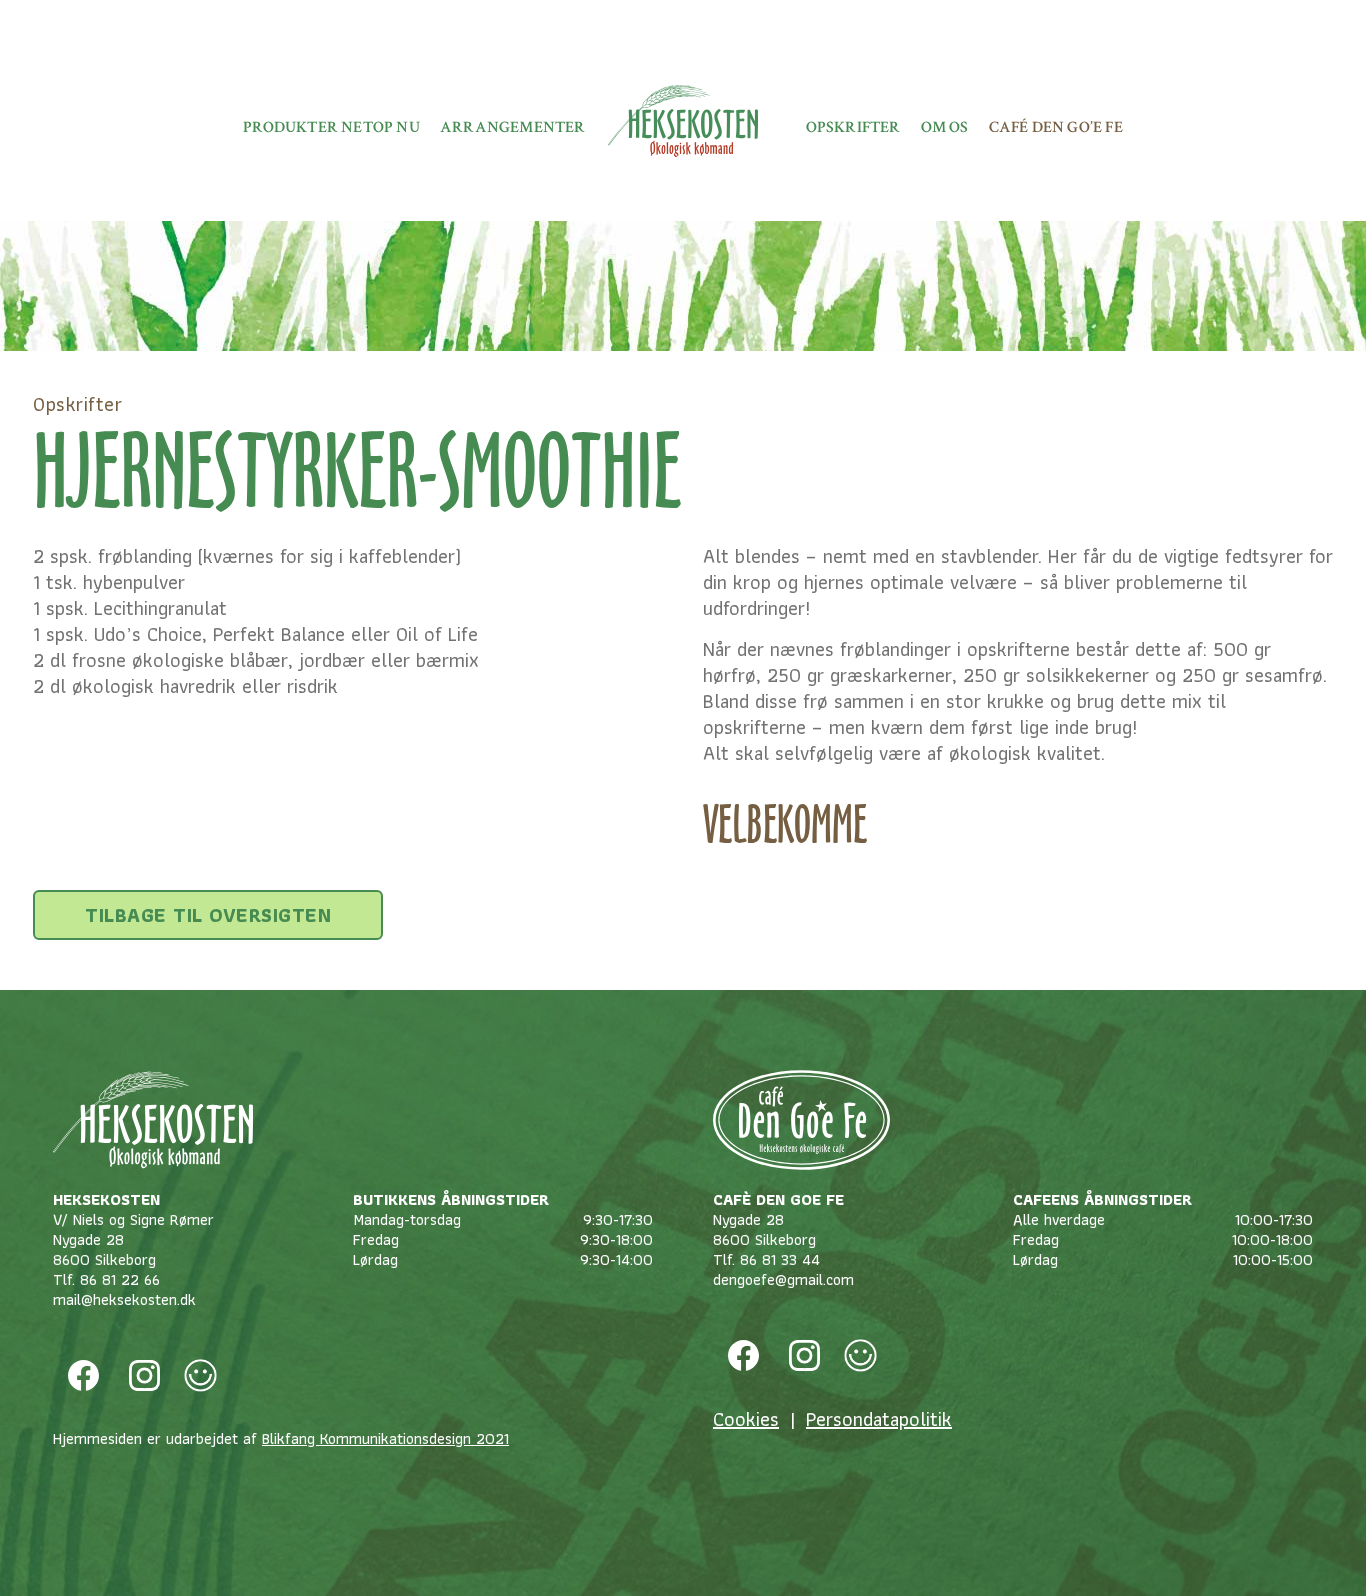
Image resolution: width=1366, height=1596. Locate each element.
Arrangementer (513, 127)
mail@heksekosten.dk (124, 1299)
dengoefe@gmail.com (783, 1279)
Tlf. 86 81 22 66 (106, 1279)
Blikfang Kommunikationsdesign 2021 (385, 1438)
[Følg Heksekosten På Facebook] (83, 1375)
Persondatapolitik (879, 1419)
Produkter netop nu (331, 127)
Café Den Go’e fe (1056, 127)
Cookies (746, 1419)
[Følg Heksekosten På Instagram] (144, 1375)
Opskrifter (853, 127)
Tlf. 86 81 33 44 (766, 1259)
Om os (945, 127)
